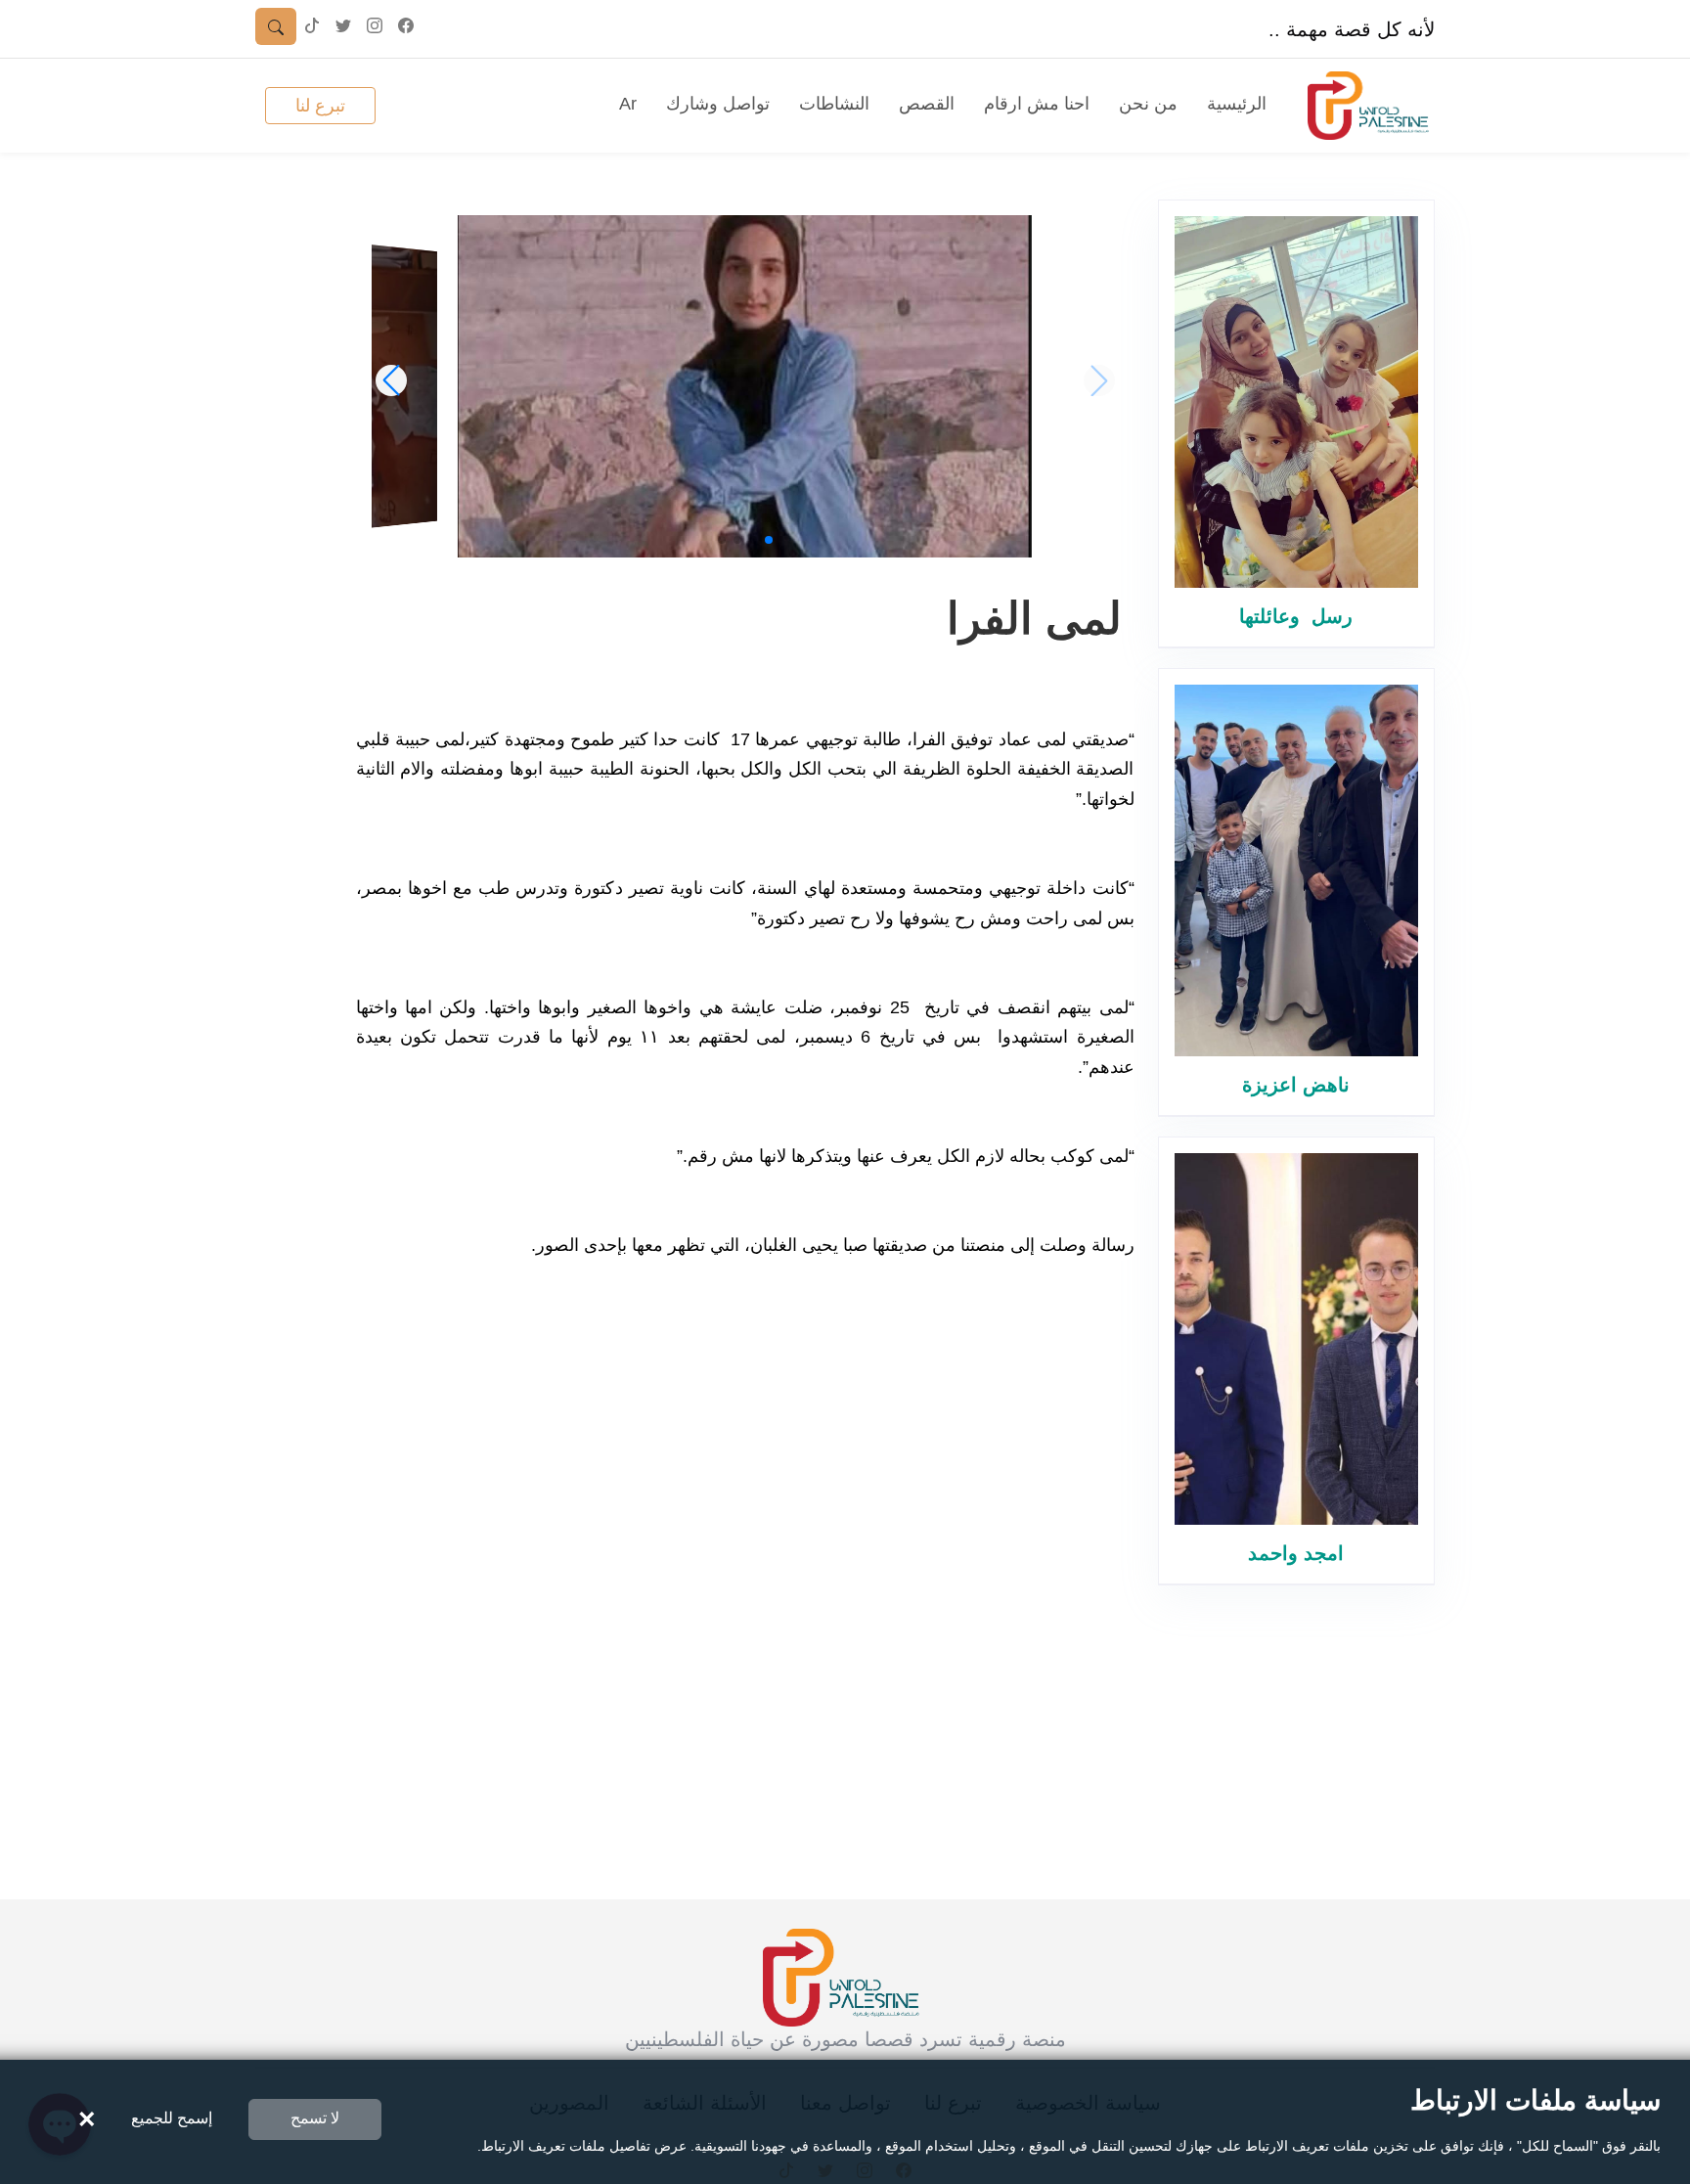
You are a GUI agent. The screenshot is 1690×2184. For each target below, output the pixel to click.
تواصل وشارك (718, 104)
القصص (927, 104)
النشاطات (834, 104)
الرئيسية (1237, 104)
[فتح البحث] (276, 26)
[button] (769, 540)
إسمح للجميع (172, 2118)
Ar (628, 104)
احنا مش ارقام (1037, 104)
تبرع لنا (320, 106)
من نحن (1148, 104)
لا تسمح (315, 2118)
